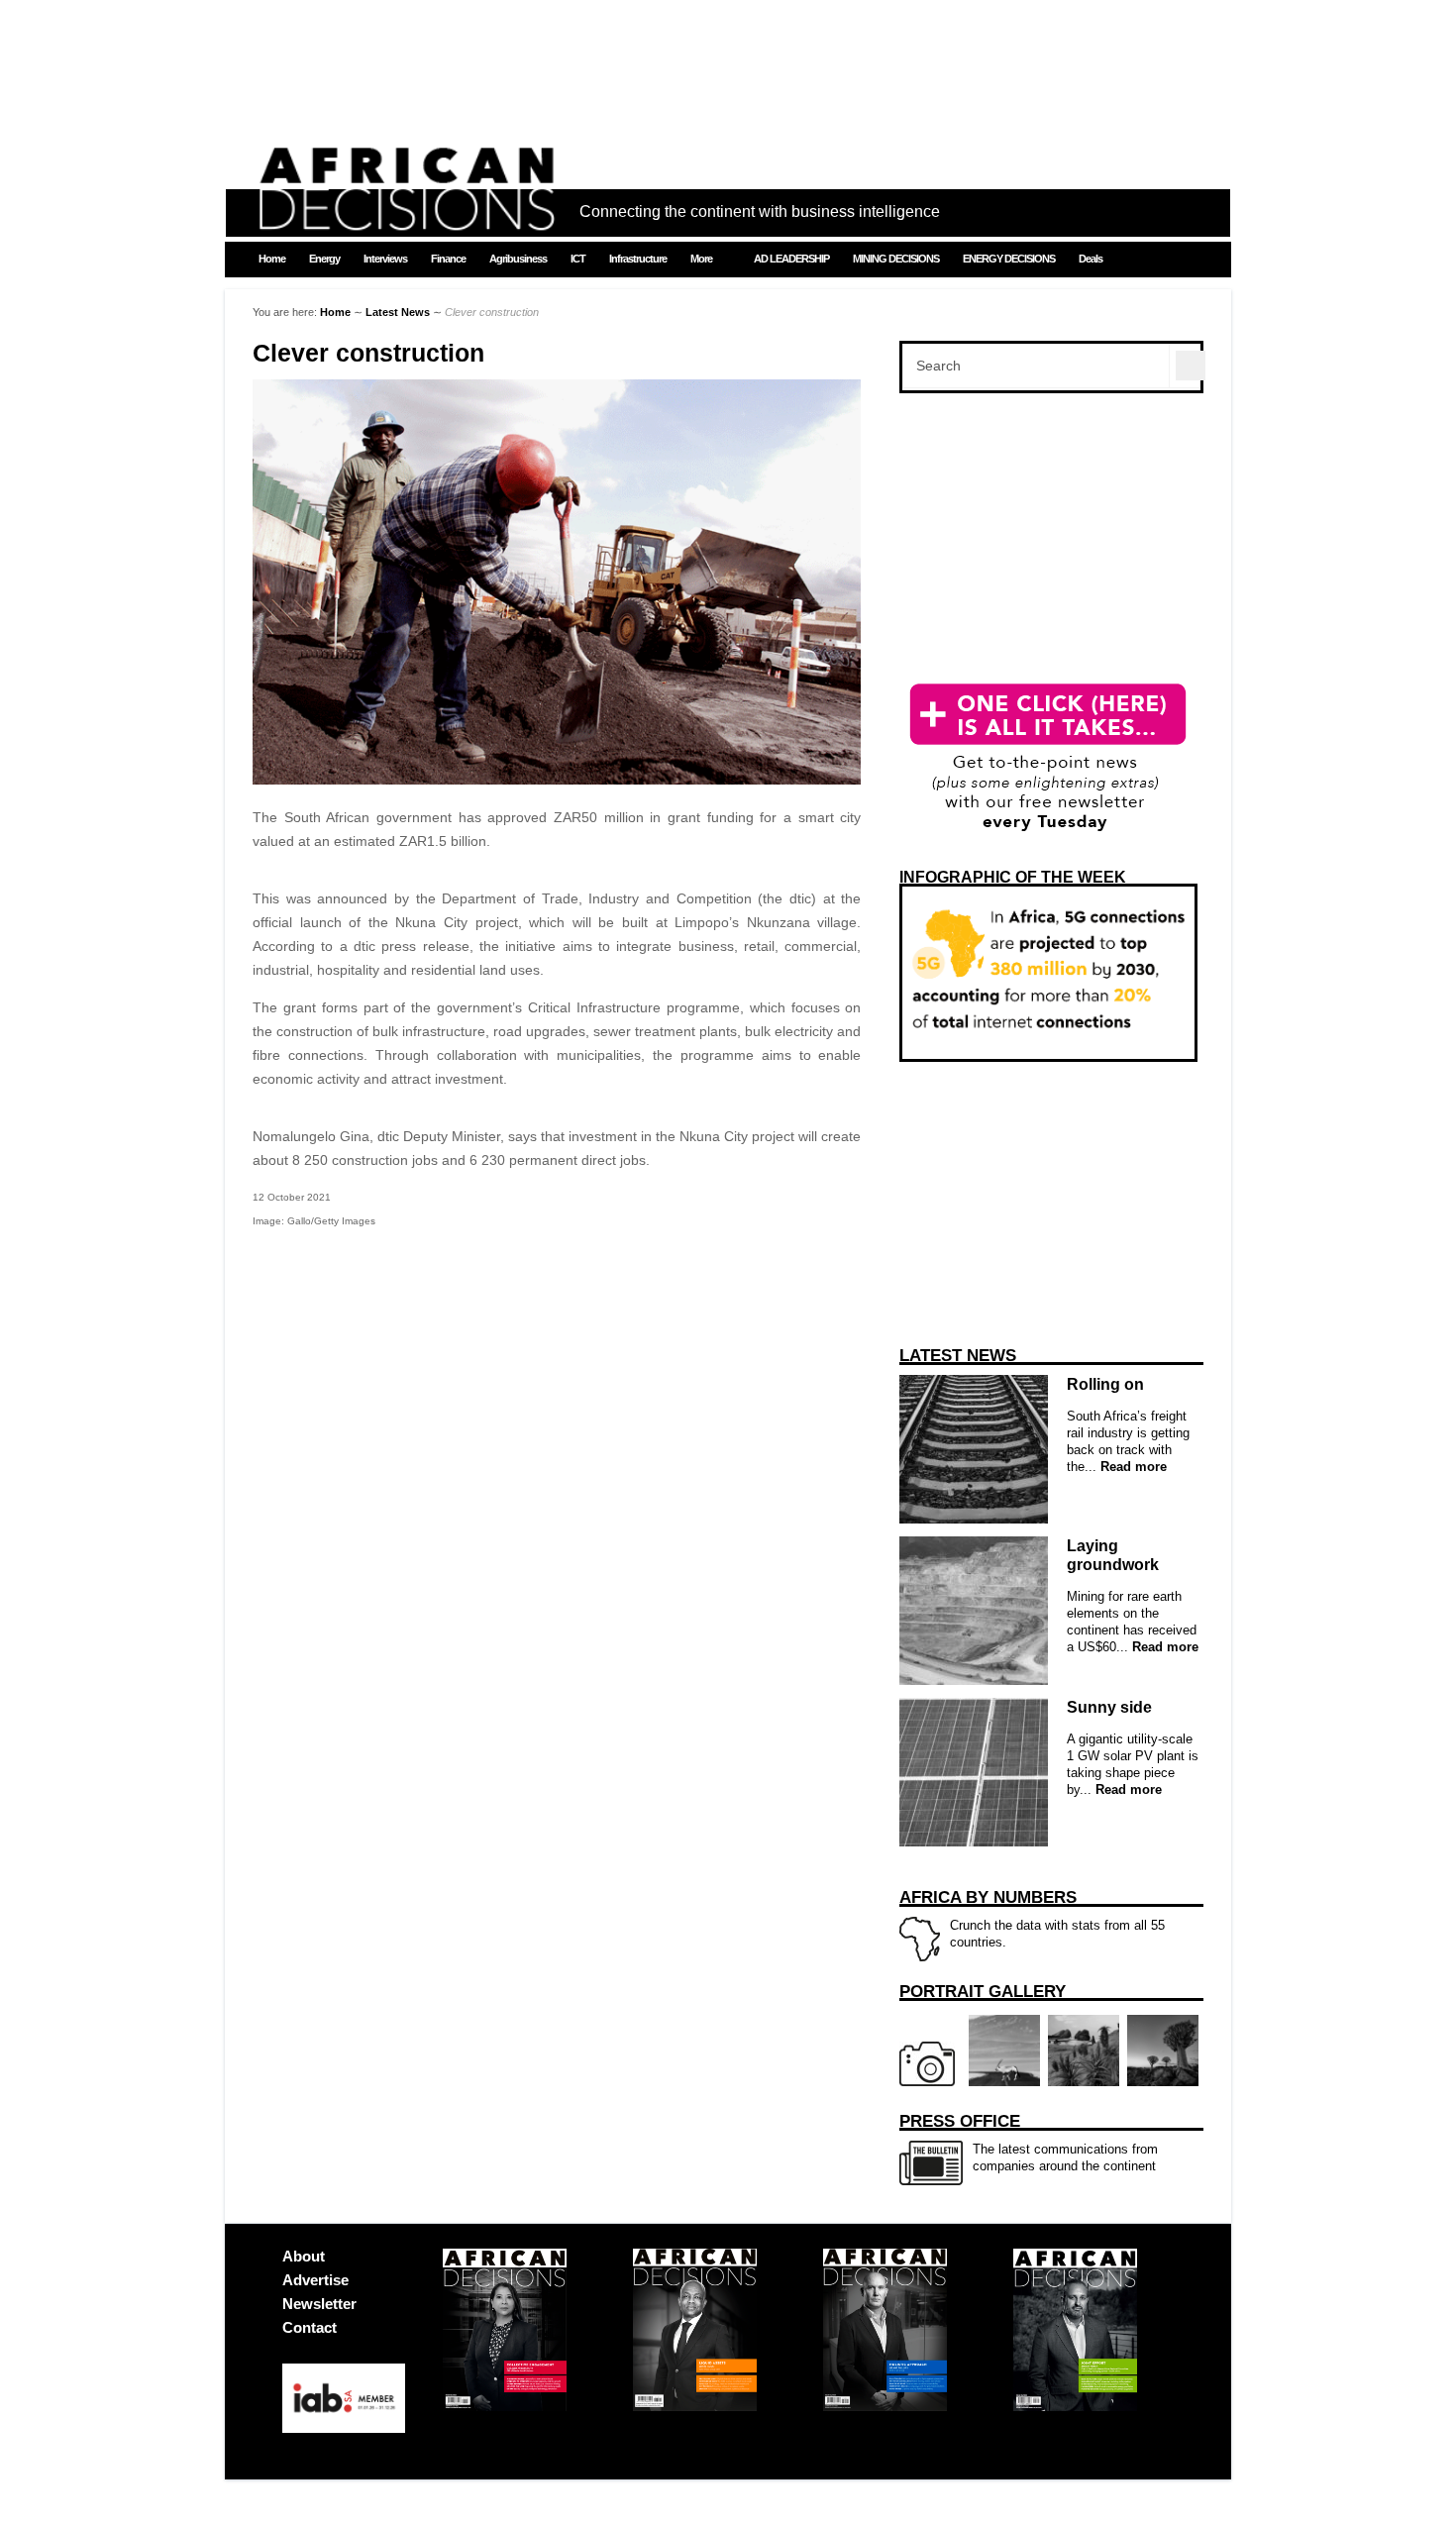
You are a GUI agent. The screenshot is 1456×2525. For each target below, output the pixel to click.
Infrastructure (638, 259)
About (304, 2256)
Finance (448, 259)
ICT (578, 259)
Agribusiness (518, 259)
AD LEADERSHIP (791, 259)
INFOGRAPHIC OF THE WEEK (1013, 877)
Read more (1132, 1467)
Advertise (315, 2280)
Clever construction (368, 353)
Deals (1091, 259)
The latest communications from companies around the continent (1029, 2143)
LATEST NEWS (958, 1356)
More (701, 259)
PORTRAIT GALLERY (983, 1992)
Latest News (398, 312)
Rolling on (1105, 1384)
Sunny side (1109, 1707)
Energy (324, 259)
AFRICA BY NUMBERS (988, 1897)
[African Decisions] (406, 219)
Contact (310, 2327)
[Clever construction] (557, 780)
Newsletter (319, 2304)
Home (272, 259)
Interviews (385, 259)
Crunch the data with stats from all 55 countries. (1032, 1919)
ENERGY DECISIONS (1009, 259)
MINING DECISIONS (896, 259)
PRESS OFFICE (960, 2121)
